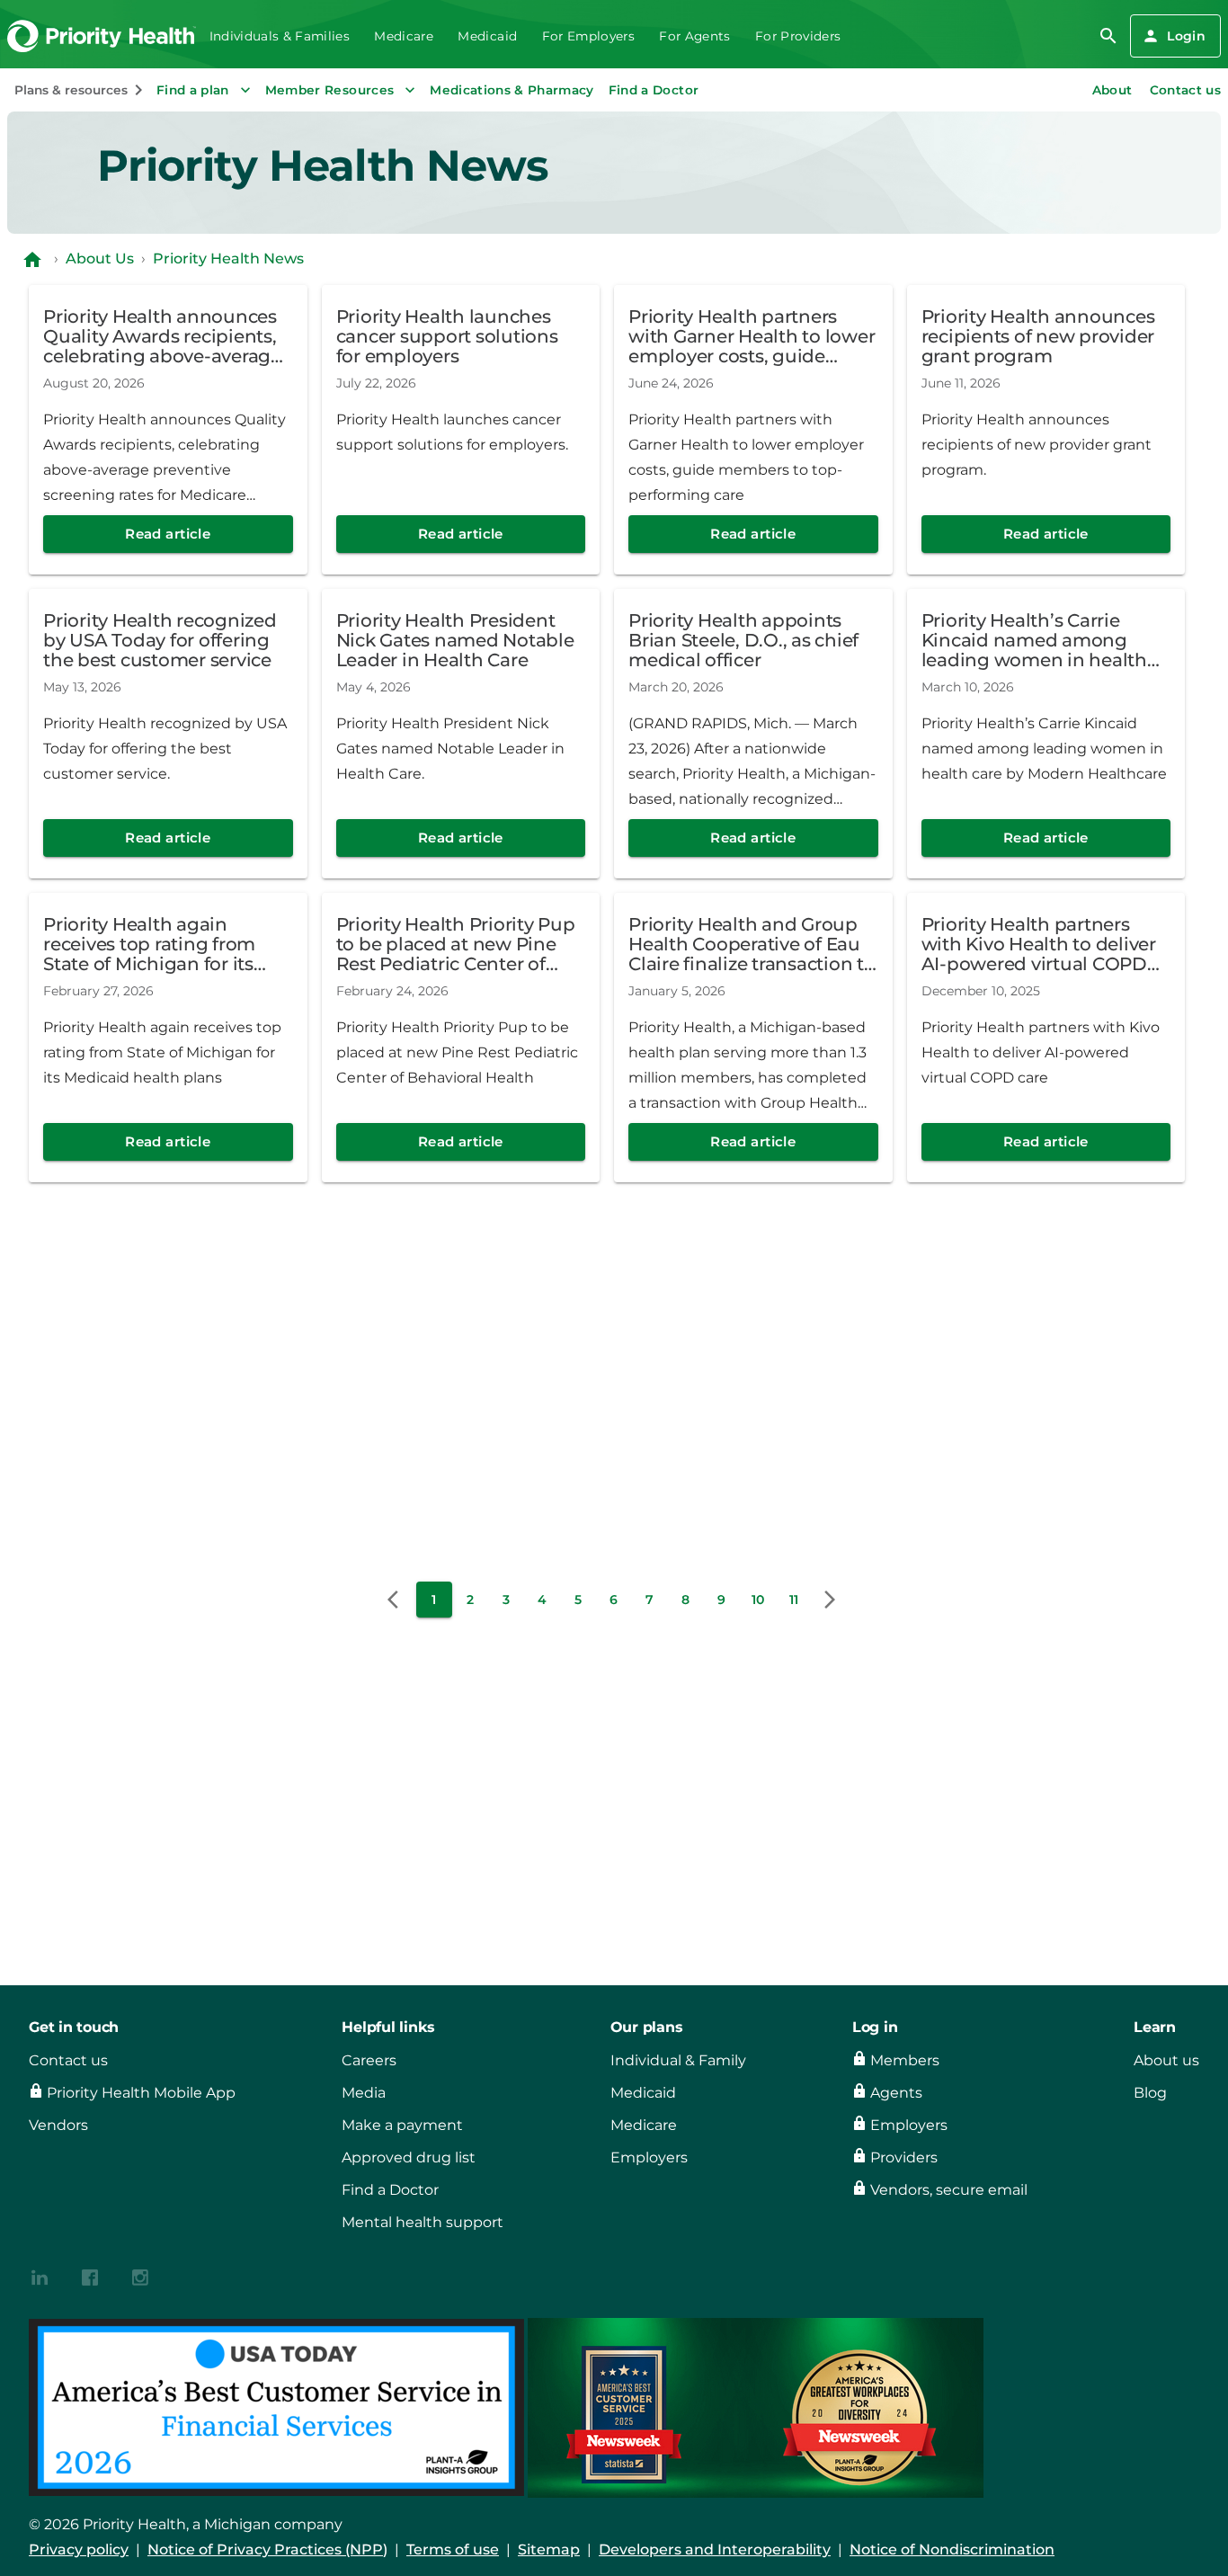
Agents (896, 2093)
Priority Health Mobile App (141, 2093)
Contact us (1185, 90)
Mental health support (423, 2222)
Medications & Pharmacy (512, 90)
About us (1166, 2060)
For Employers (588, 36)
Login (1186, 36)
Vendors (58, 2125)
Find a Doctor (654, 90)
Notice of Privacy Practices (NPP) (267, 2549)
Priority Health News (228, 258)
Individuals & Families (280, 36)
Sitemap (549, 2549)
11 (794, 1600)
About (1112, 90)
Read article (168, 534)
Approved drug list (409, 2157)
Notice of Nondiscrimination (952, 2549)
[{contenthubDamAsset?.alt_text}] (40, 2276)
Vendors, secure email (949, 2190)
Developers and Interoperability (715, 2549)
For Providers (798, 36)
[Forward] (830, 1600)
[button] (398, 1600)
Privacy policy (79, 2549)
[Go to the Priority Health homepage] (102, 36)
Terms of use (453, 2549)
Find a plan (193, 90)
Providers (904, 2157)
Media (364, 2093)
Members (905, 2060)
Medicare (404, 36)
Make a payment (402, 2125)
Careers (369, 2060)
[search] (1108, 36)
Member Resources (329, 90)
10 (758, 1600)
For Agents (694, 36)
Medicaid (487, 36)
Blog (1150, 2093)
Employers (649, 2157)
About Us (100, 258)
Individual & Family (678, 2060)
